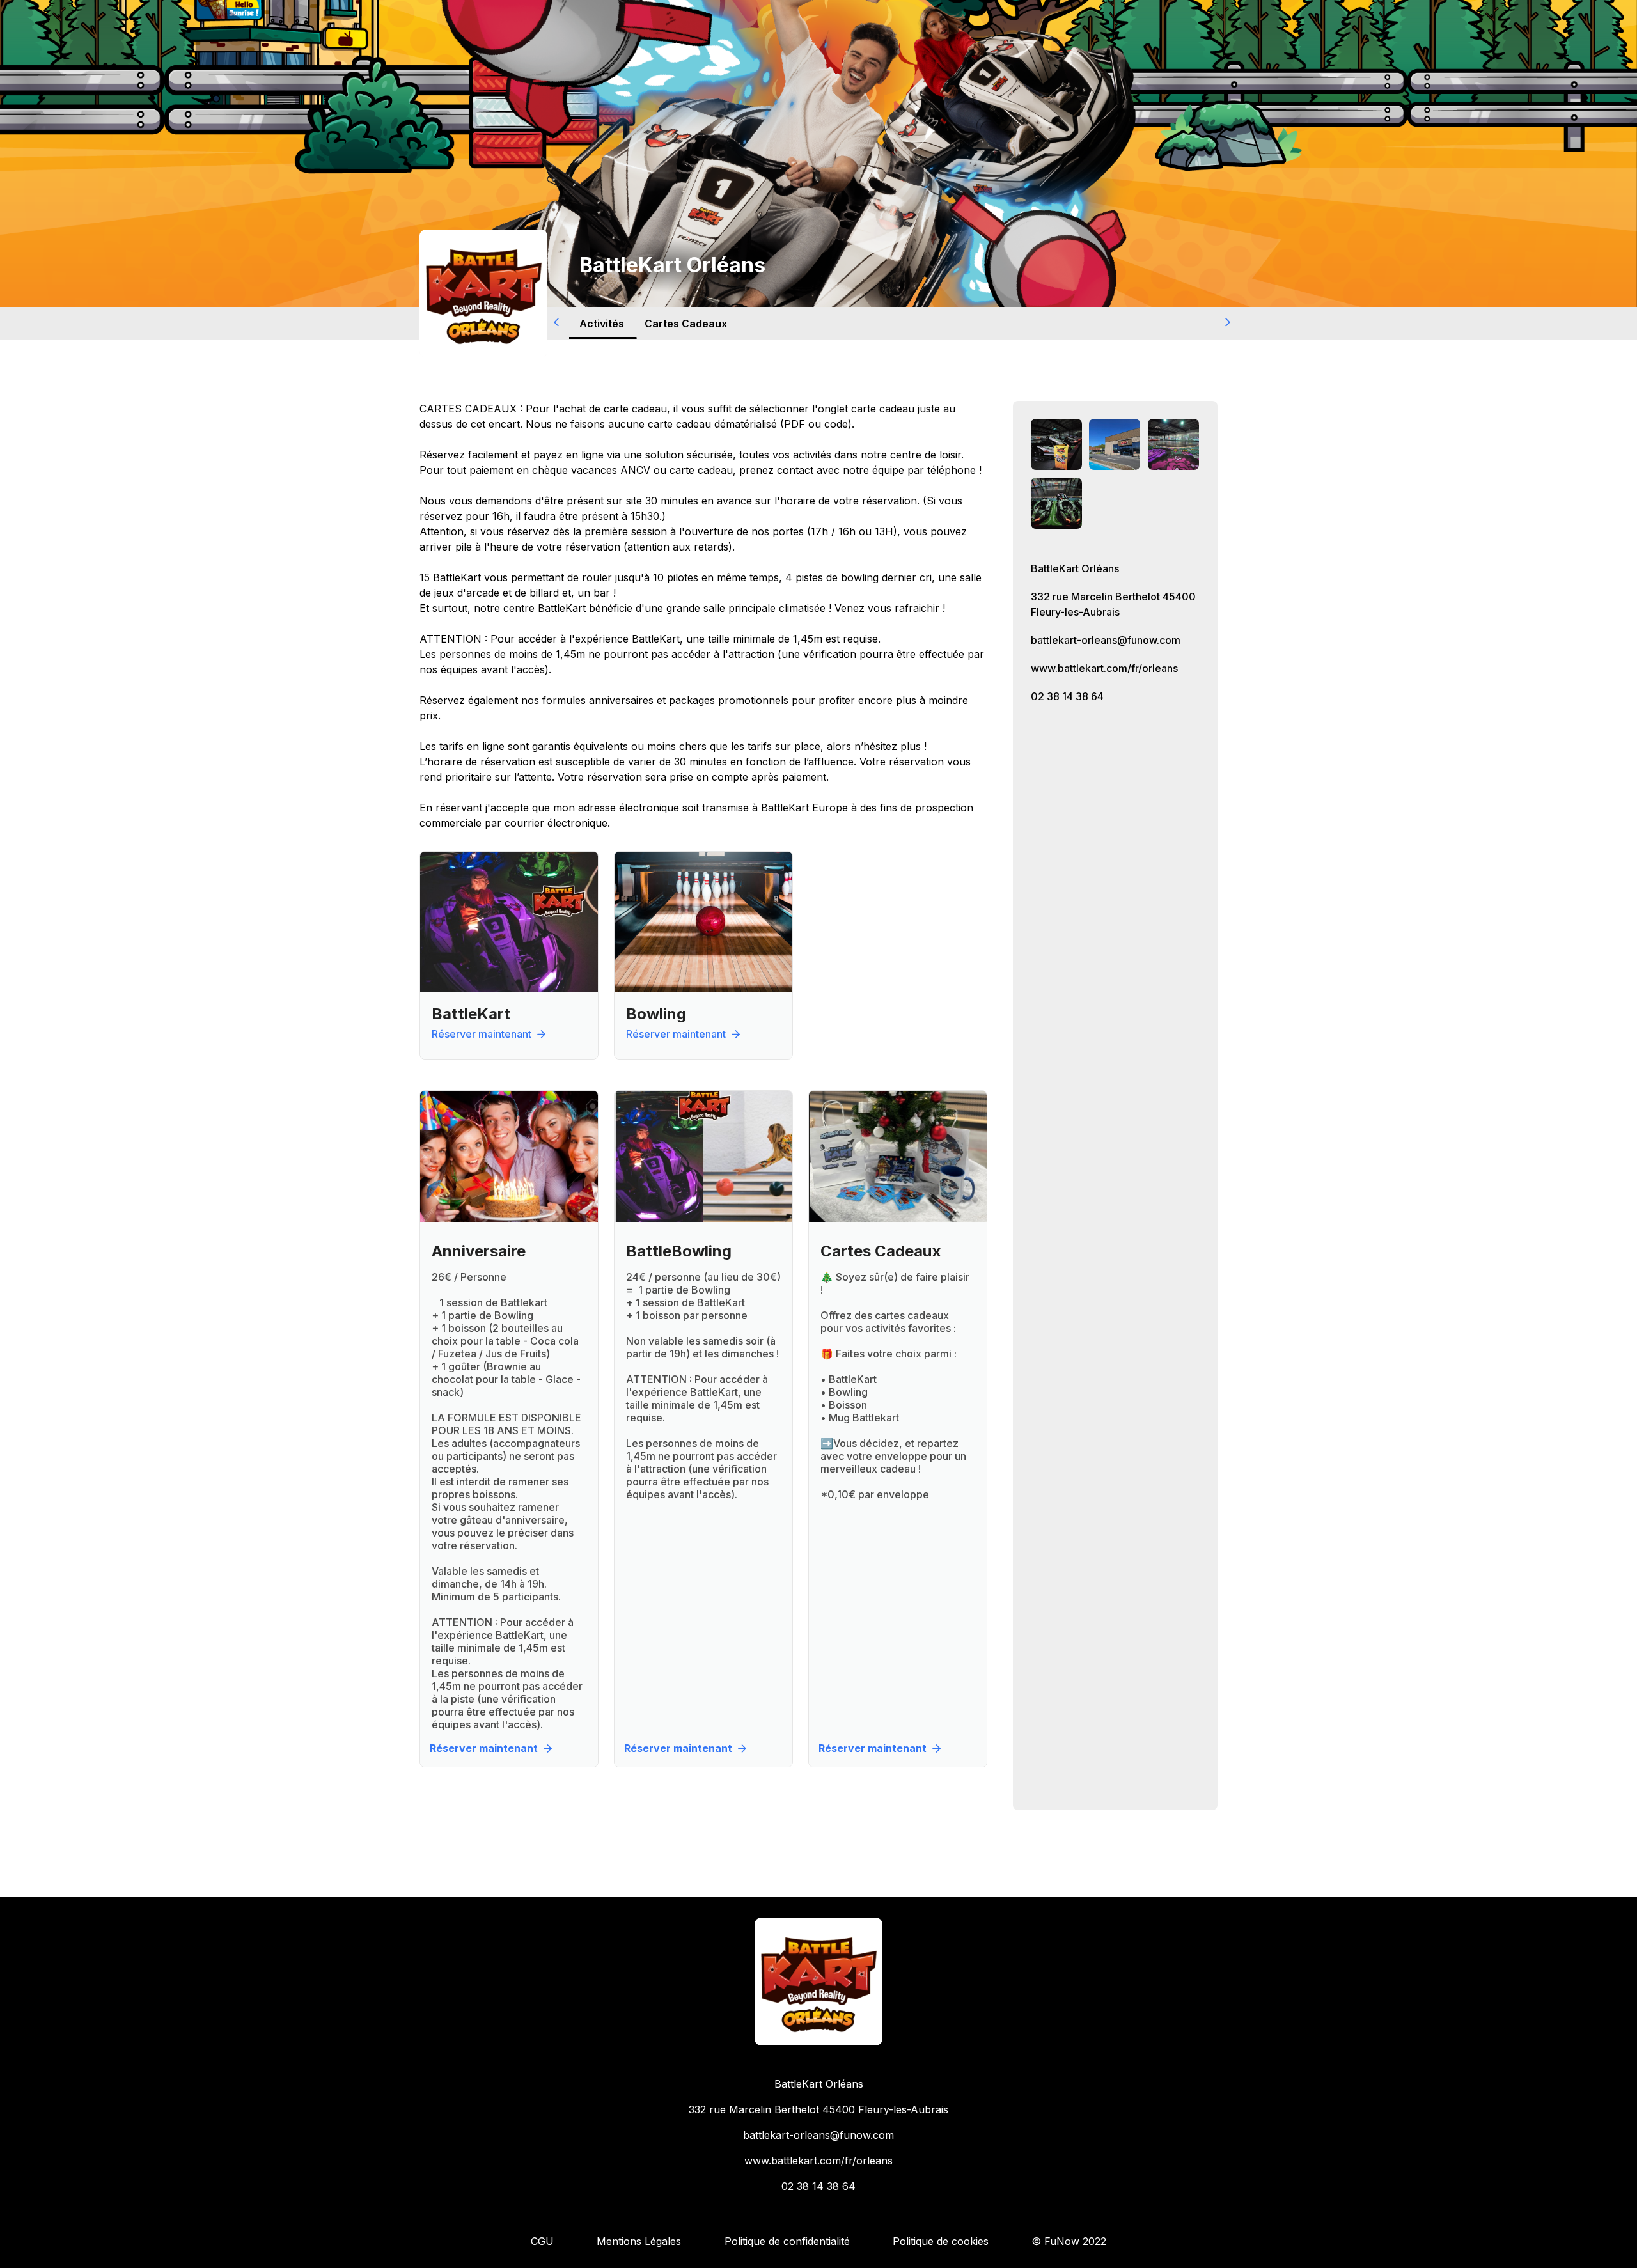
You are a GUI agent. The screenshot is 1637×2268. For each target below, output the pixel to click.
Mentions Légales (639, 2241)
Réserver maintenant (482, 1034)
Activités (602, 323)
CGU (542, 2241)
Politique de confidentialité (787, 2241)
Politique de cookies (941, 2241)
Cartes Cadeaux (686, 323)
